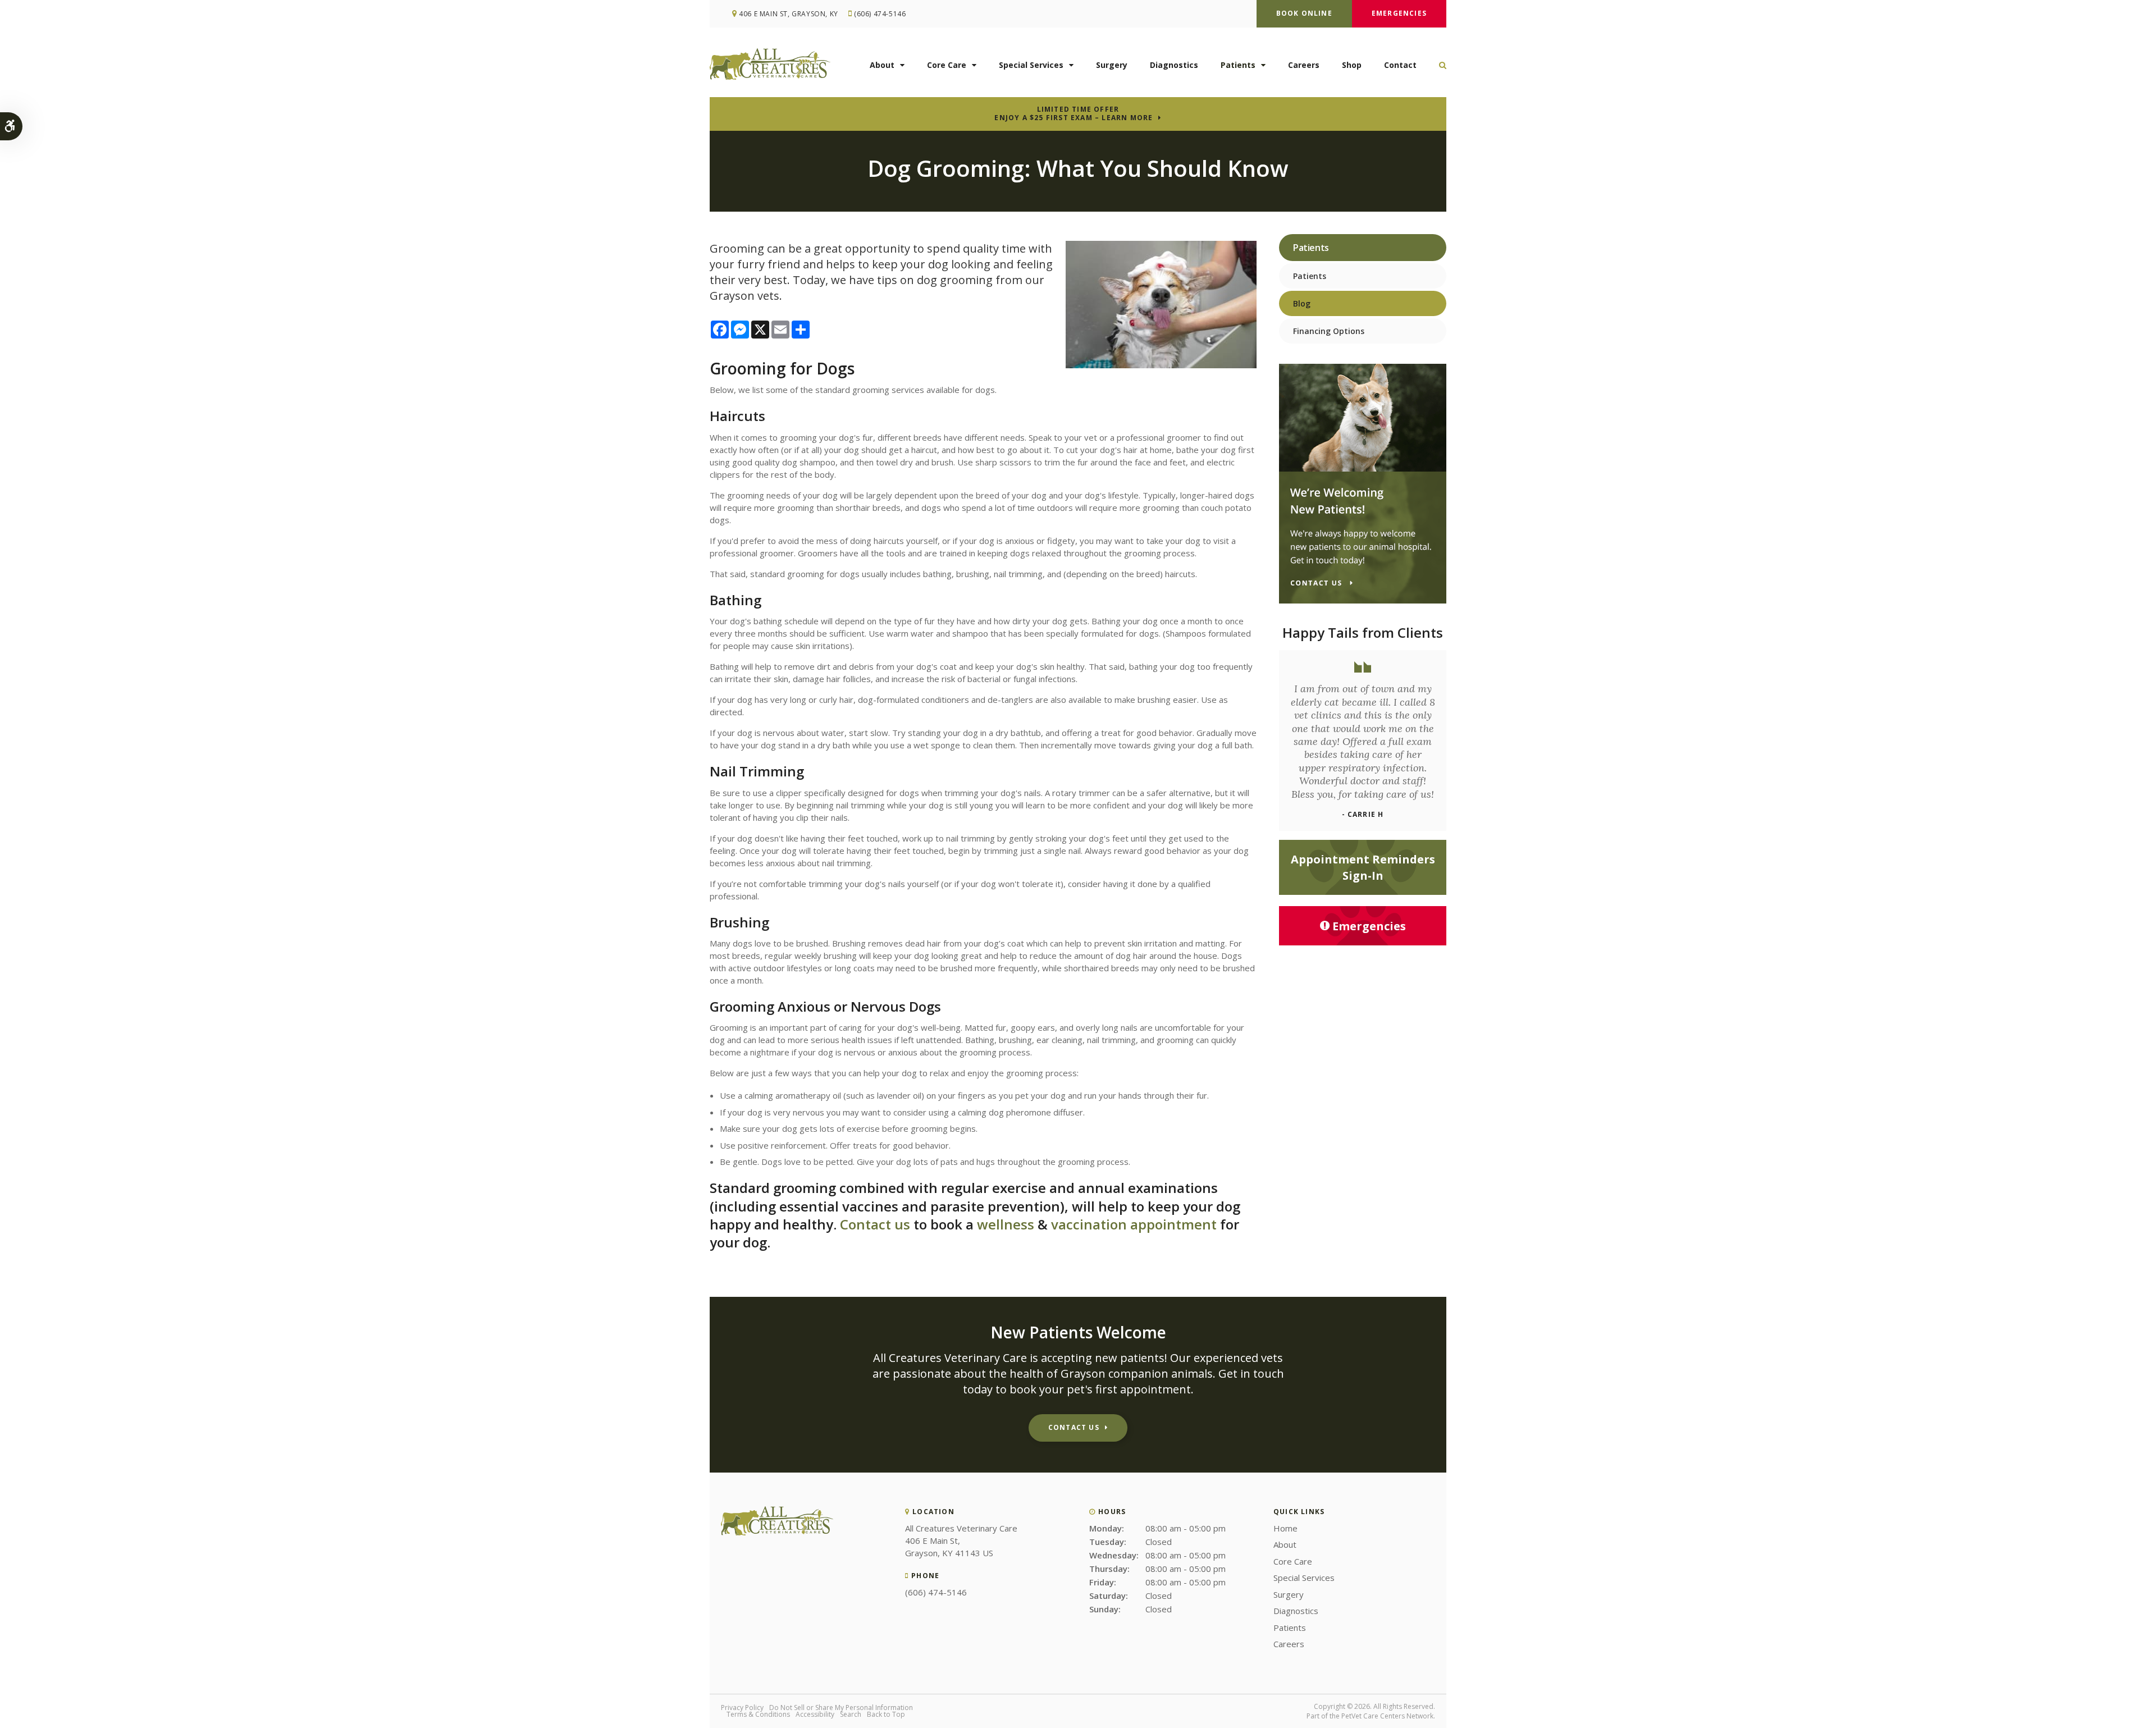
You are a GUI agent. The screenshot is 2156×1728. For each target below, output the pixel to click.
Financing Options (1329, 331)
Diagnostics (1174, 65)
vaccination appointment (1134, 1224)
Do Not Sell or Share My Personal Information (841, 1708)
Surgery (1112, 65)
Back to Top (886, 1714)
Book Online (1304, 13)
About (882, 65)
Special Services (1031, 65)
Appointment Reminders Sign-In (1363, 867)
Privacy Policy (742, 1708)
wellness (1006, 1224)
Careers (1304, 65)
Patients (1238, 65)
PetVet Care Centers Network (1387, 1716)
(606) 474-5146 (880, 14)
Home (1285, 1528)
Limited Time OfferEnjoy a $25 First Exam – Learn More (1074, 113)
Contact (1400, 65)
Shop (1352, 65)
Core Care (947, 65)
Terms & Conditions (758, 1714)
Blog (1302, 303)
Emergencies (1399, 13)
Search (851, 1714)
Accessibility (815, 1714)
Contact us (875, 1224)
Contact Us (1074, 1427)
